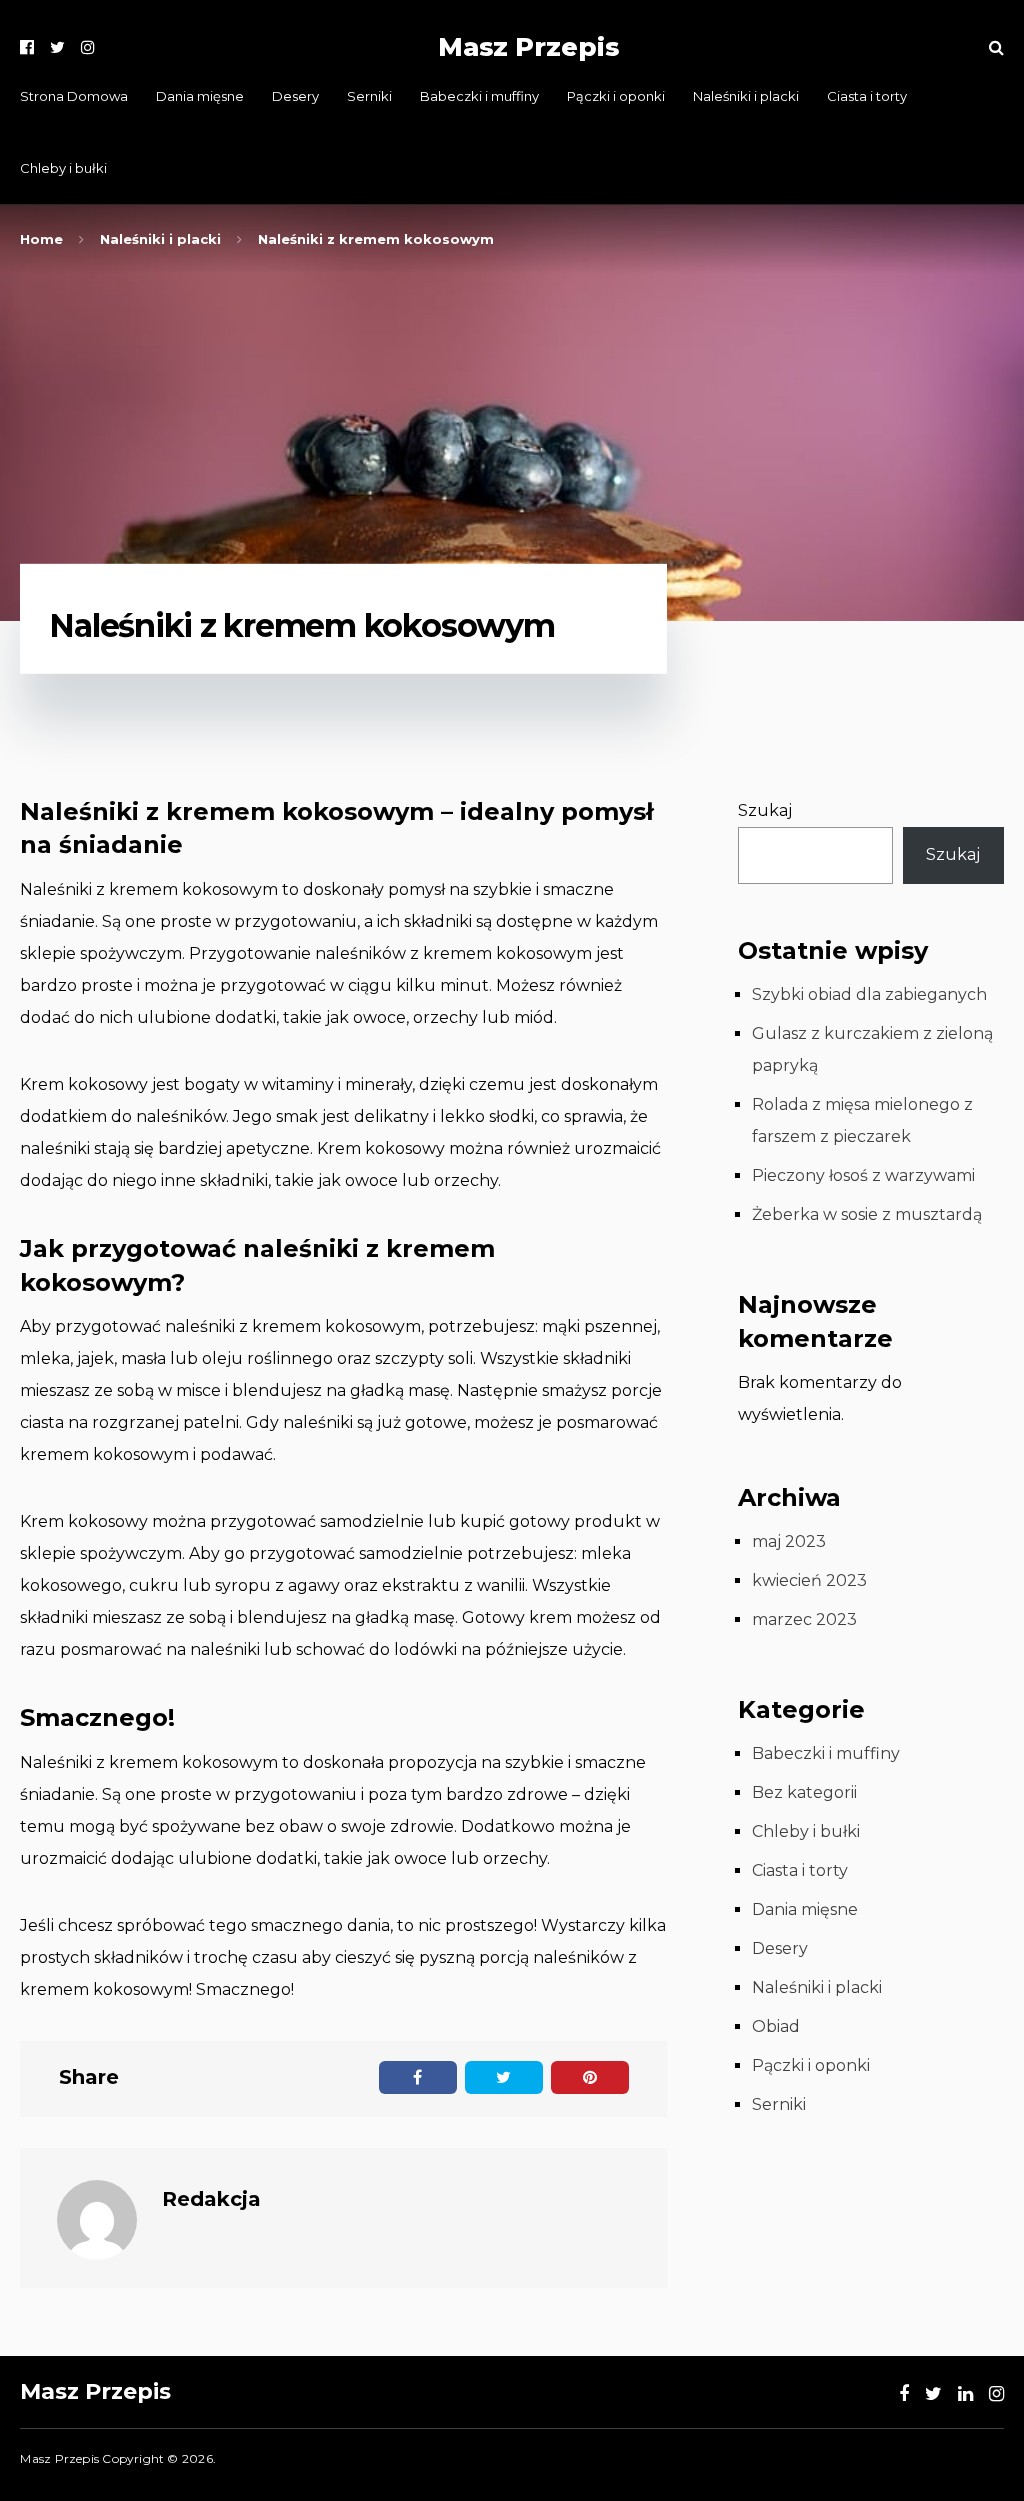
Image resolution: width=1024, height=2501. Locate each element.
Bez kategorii (804, 1792)
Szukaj (765, 810)
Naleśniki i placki (746, 96)
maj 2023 (789, 1541)
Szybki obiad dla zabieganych (869, 994)
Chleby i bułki (63, 168)
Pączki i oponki (616, 96)
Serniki (369, 96)
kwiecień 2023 (809, 1580)
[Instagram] (88, 47)
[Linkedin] (965, 2394)
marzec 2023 (804, 1619)
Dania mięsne (200, 96)
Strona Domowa (74, 96)
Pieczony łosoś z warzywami (863, 1175)
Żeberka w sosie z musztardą (867, 1214)
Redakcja (211, 2199)
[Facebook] (27, 47)
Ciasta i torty (867, 96)
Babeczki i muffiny (479, 96)
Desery (295, 96)
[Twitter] (57, 47)
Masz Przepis (528, 46)
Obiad (776, 2026)
